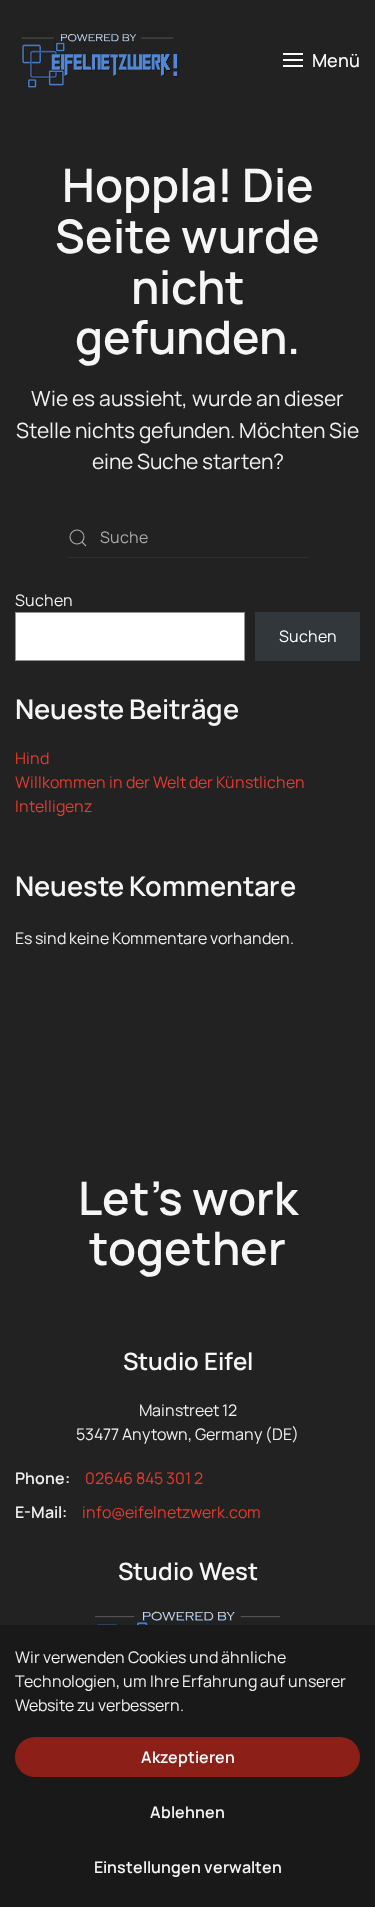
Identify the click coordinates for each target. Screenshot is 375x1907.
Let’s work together (188, 1223)
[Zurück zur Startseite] (97, 60)
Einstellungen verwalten (188, 1867)
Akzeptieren (188, 1757)
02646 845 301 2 (144, 1478)
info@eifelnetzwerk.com (171, 1512)
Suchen (44, 600)
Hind (32, 758)
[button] (322, 60)
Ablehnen (187, 1812)
